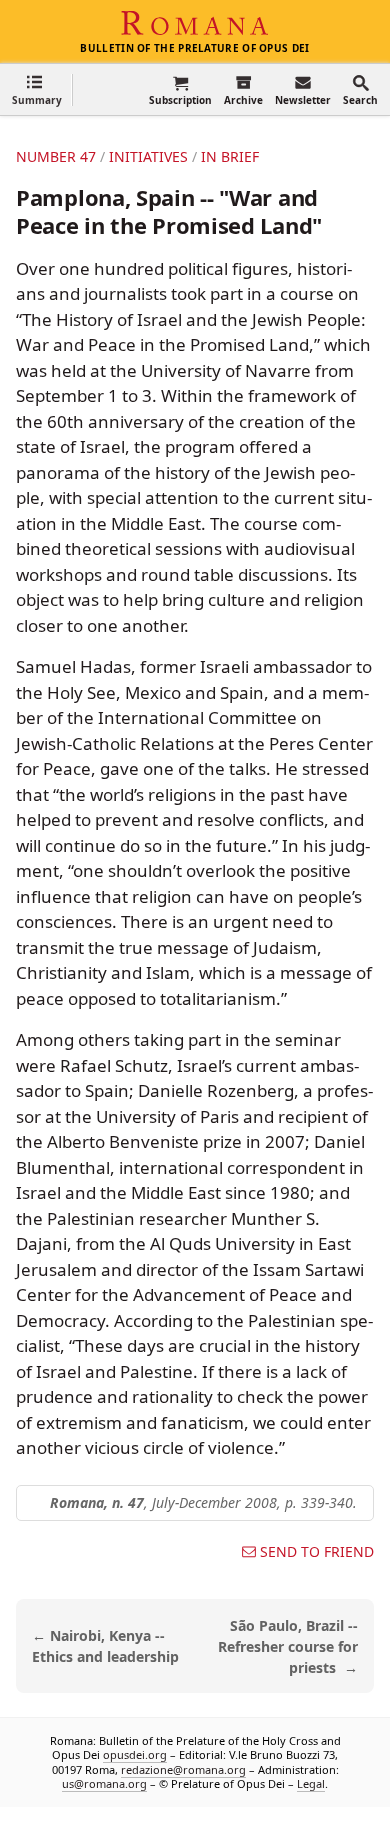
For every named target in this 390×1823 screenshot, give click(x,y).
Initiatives (148, 156)
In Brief (230, 156)
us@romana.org (104, 1783)
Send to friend (317, 1552)
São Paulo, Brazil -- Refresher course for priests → (288, 1646)
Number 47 (56, 156)
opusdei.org (135, 1755)
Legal (311, 1783)
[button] (37, 89)
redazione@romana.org (183, 1769)
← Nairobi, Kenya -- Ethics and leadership (105, 1646)
